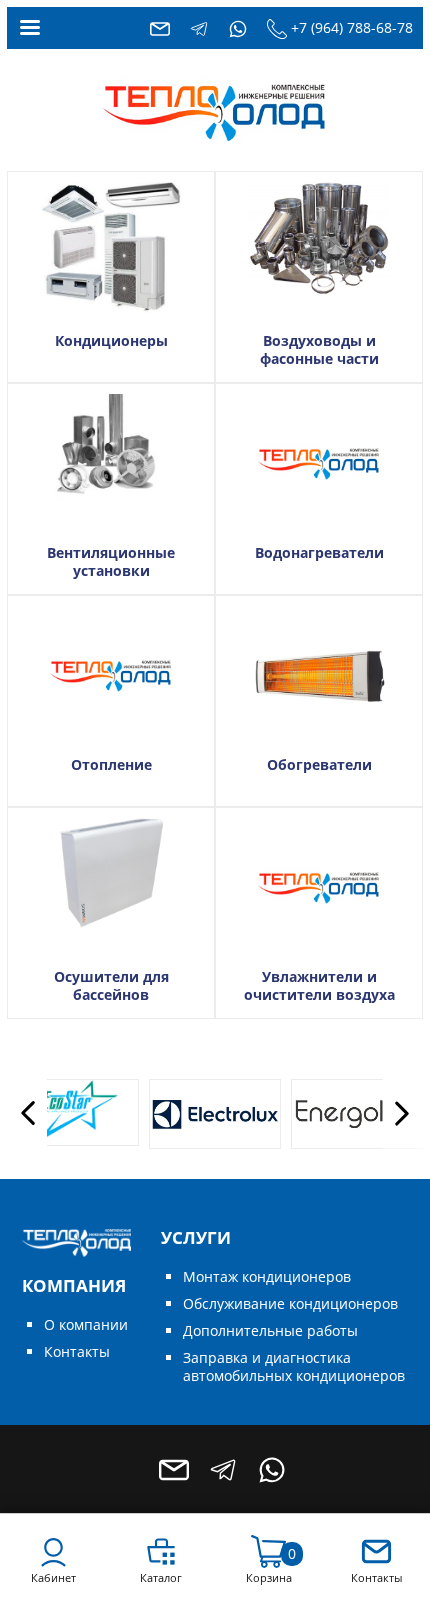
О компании (86, 1324)
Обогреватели (319, 764)
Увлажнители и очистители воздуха (319, 985)
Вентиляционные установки (111, 561)
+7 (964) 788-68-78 (352, 27)
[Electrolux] (193, 1114)
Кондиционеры (111, 340)
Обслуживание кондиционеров (290, 1303)
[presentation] (27, 1114)
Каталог (161, 1577)
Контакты (77, 1351)
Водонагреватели (319, 552)
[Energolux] (335, 1114)
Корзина (269, 1577)
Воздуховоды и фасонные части (319, 349)
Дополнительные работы (270, 1330)
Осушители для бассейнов (111, 985)
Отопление (111, 764)
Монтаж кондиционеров (267, 1276)
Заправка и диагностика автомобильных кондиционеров (294, 1366)
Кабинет (53, 1577)
